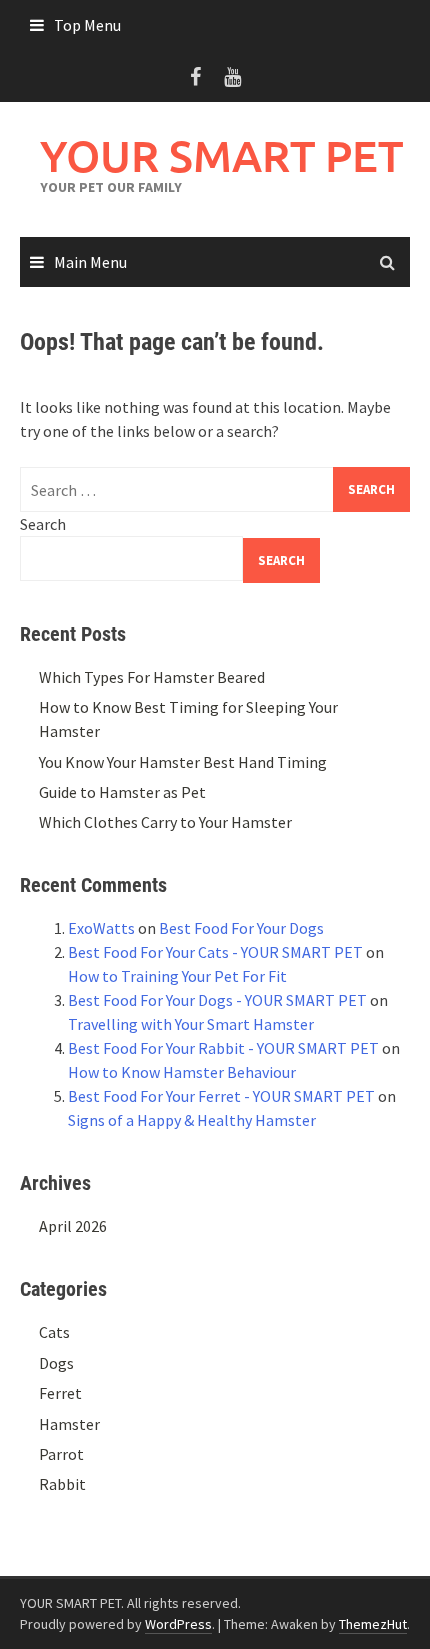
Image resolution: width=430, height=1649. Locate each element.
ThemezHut (373, 1624)
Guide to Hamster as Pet (122, 792)
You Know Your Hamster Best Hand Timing (183, 762)
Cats (54, 1332)
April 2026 (73, 1226)
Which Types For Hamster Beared (152, 677)
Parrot (61, 1454)
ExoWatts (101, 928)
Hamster (69, 1424)
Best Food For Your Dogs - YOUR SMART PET (217, 1000)
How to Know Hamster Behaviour (182, 1072)
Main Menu (90, 262)
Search (43, 524)
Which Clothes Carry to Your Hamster (165, 822)
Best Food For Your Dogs (241, 928)
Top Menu (87, 25)
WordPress (178, 1624)
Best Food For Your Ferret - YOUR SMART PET (221, 1096)
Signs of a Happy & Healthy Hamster (192, 1120)
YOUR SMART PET (221, 155)
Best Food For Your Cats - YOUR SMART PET (215, 952)
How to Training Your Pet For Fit (177, 976)
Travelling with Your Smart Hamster (191, 1024)
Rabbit (62, 1484)
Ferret (60, 1393)
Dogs (56, 1363)
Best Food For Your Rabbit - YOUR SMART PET (223, 1048)
